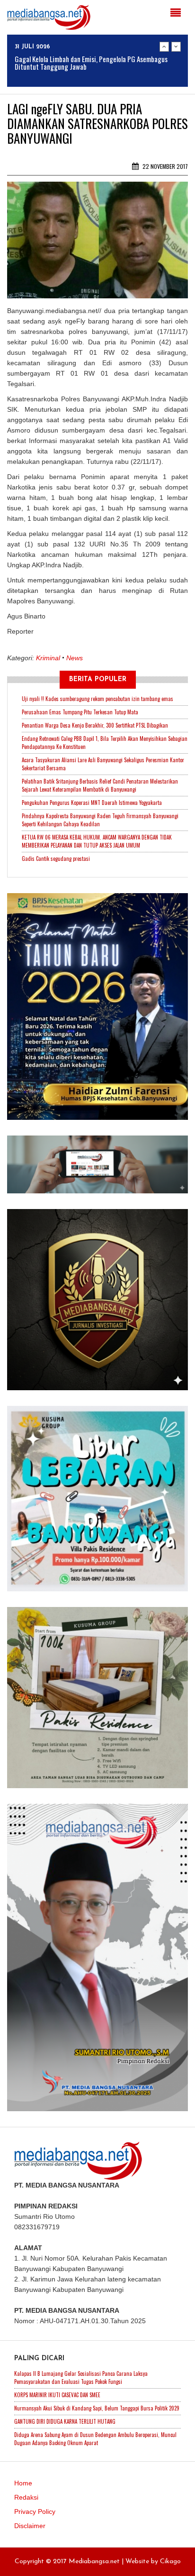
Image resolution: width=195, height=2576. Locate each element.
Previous (164, 46)
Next (176, 46)
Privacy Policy (35, 2511)
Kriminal (48, 658)
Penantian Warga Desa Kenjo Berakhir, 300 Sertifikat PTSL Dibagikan (95, 725)
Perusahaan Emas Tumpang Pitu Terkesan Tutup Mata (80, 712)
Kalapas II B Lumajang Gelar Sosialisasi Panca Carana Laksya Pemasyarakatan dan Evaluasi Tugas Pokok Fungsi (81, 2377)
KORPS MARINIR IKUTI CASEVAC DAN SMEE (57, 2395)
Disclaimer (30, 2526)
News (75, 658)
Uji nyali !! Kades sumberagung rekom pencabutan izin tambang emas (97, 699)
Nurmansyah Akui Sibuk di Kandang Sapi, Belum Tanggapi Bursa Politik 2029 (97, 2408)
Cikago (170, 2562)
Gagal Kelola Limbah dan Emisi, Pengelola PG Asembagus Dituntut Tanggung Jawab (91, 63)
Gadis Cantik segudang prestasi (56, 859)
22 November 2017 (164, 166)
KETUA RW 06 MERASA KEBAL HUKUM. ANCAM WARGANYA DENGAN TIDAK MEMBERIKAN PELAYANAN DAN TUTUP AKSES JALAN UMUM (97, 841)
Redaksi (26, 2497)
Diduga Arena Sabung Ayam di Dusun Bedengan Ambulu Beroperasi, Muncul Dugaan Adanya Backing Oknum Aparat (95, 2439)
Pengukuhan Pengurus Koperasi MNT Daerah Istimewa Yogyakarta (92, 803)
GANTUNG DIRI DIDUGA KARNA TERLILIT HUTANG (65, 2421)
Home (23, 2483)
